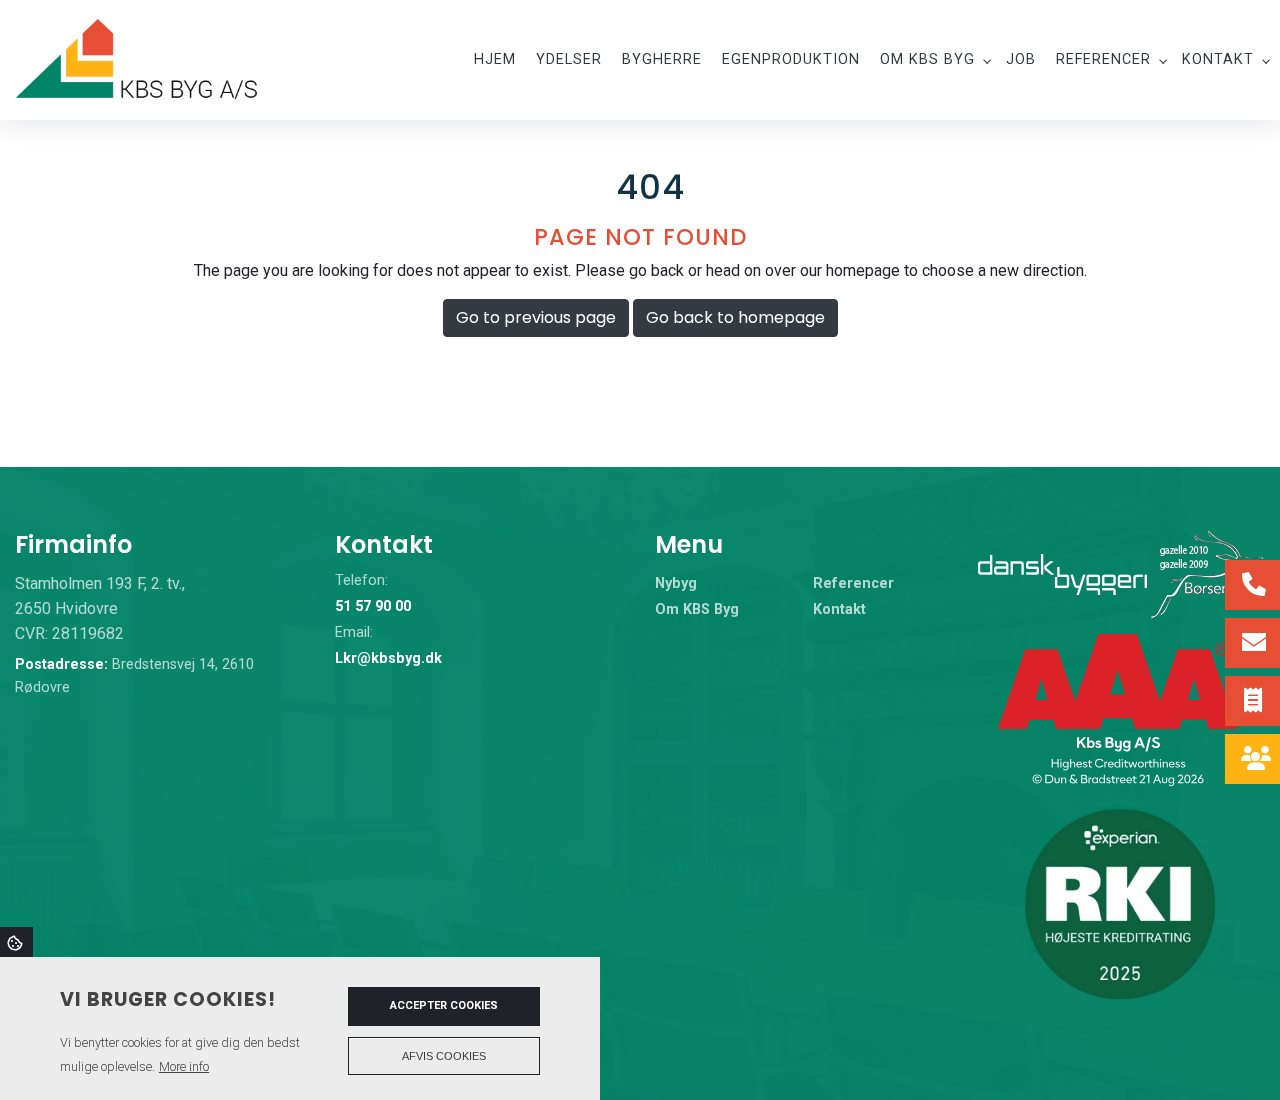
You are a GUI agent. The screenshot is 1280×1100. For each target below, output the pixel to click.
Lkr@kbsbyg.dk (388, 658)
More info (184, 1066)
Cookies (16, 942)
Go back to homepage (735, 317)
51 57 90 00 (373, 606)
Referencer (853, 584)
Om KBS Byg (697, 610)
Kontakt (839, 610)
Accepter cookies (444, 1005)
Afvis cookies (444, 1056)
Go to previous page (536, 317)
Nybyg (676, 584)
